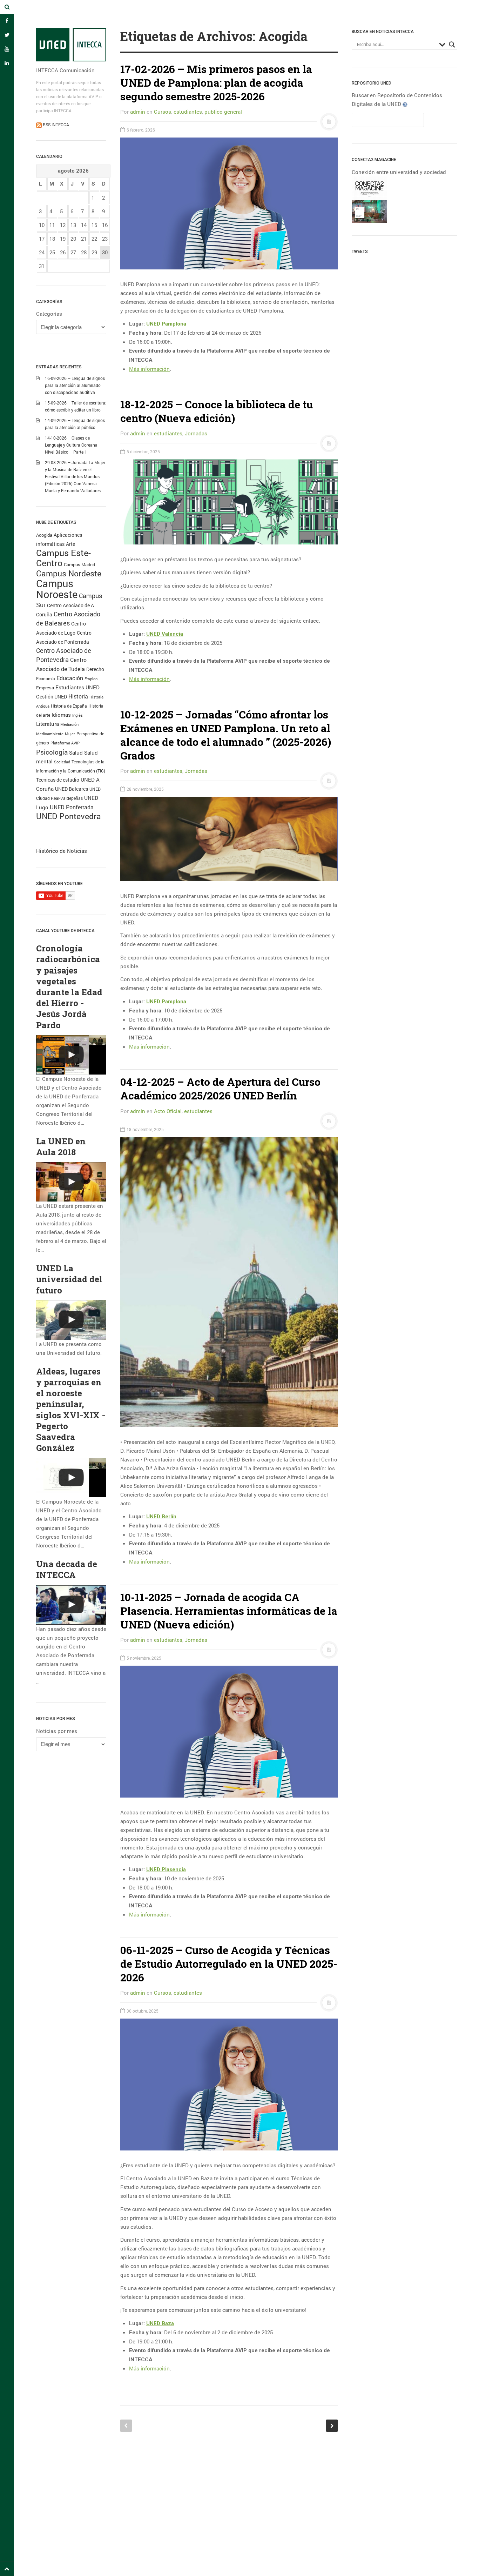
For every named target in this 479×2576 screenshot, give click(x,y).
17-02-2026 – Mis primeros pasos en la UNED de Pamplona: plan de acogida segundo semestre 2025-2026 (216, 83)
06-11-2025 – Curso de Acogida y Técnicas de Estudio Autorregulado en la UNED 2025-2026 (229, 1964)
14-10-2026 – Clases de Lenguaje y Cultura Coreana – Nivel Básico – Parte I (73, 445)
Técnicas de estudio (58, 780)
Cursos (163, 112)
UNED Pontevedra (69, 816)
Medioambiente (50, 734)
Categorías (49, 314)
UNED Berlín (161, 1517)
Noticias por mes (57, 1731)
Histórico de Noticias (62, 851)
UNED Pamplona (166, 324)
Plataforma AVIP (65, 743)
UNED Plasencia (166, 1869)
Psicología (52, 752)
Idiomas (61, 715)
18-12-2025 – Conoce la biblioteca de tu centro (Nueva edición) (217, 411)
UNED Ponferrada (72, 807)
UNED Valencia (165, 634)
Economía (46, 679)
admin (138, 112)
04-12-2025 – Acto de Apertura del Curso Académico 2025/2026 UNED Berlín (220, 1089)
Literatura (48, 724)
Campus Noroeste (57, 589)
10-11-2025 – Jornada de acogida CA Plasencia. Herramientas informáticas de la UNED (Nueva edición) (229, 1611)
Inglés (77, 715)
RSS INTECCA (55, 125)
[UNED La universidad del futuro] (71, 1320)
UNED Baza (160, 2323)
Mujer (70, 734)
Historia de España (69, 706)
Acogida (44, 535)
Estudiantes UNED (77, 687)
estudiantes (188, 112)
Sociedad (62, 762)
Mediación (69, 724)
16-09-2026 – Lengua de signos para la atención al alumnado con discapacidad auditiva (75, 385)
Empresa (45, 688)
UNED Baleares (72, 789)
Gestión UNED (52, 697)
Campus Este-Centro (63, 558)
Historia (78, 696)
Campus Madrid (79, 564)
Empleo (91, 679)
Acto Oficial (168, 1111)
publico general (223, 112)
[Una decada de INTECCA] (71, 1605)
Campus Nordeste (69, 573)
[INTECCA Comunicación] (71, 45)
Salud (76, 753)
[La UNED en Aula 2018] (71, 1182)
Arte (70, 544)
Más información (149, 369)
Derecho (95, 669)
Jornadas (196, 433)
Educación (70, 678)
